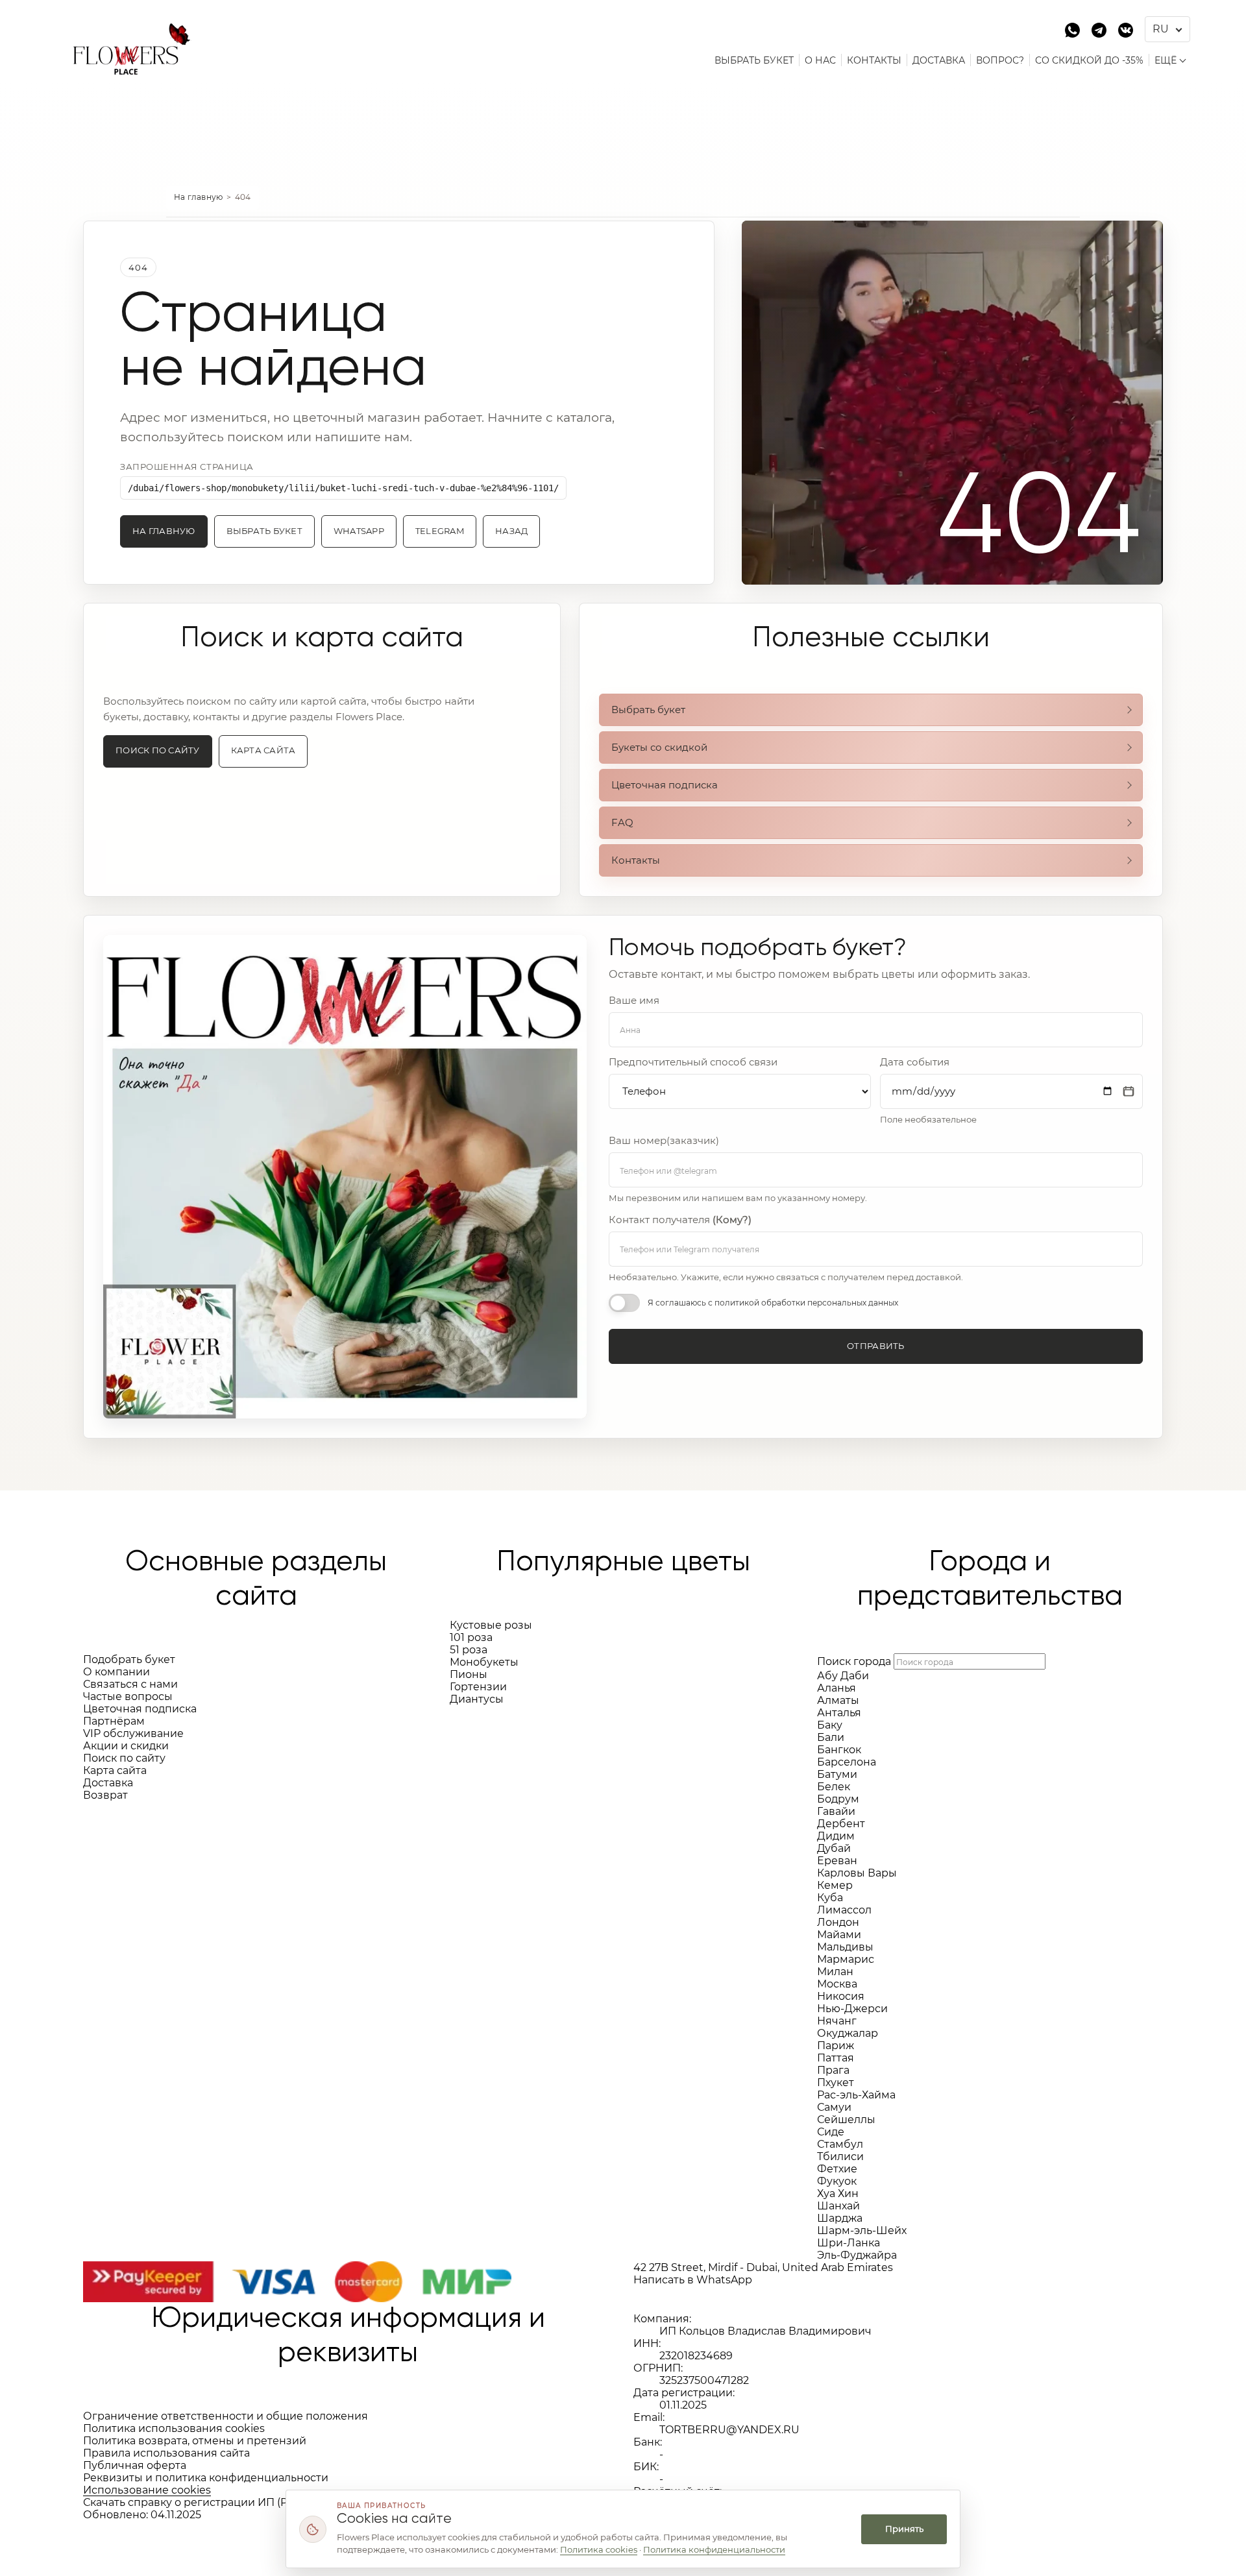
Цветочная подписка (665, 785)
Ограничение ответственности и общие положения (226, 2416)
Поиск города (854, 1661)
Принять (904, 2529)
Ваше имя (634, 1001)
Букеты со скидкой (659, 747)
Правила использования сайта (166, 2453)
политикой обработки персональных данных (806, 1303)
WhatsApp (359, 531)
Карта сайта (263, 750)
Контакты (636, 860)
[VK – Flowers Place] (1126, 29)
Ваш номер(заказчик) (664, 1141)
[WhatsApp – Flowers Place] (1072, 29)
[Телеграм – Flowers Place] (1099, 29)
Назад (511, 531)
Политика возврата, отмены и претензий (195, 2441)
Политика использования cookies (174, 2428)
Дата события (915, 1062)
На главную (199, 197)
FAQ (622, 822)
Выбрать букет (264, 531)
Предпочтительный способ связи (693, 1062)
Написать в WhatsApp (693, 2280)
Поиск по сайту (158, 750)
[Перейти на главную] (127, 41)
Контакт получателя (680, 1220)
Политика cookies (599, 2549)
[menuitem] (754, 60)
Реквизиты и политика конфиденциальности (206, 2478)
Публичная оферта (135, 2465)
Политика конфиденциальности (714, 2549)
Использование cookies (147, 2490)
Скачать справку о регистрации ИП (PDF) (194, 2502)
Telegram (440, 531)
